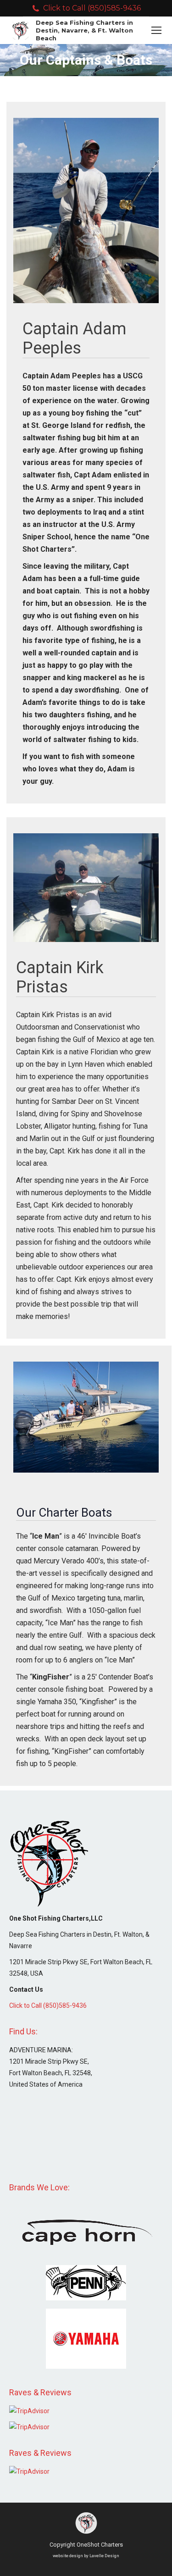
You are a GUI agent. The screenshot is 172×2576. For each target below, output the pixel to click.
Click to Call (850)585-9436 (92, 8)
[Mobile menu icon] (156, 30)
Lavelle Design (104, 2556)
